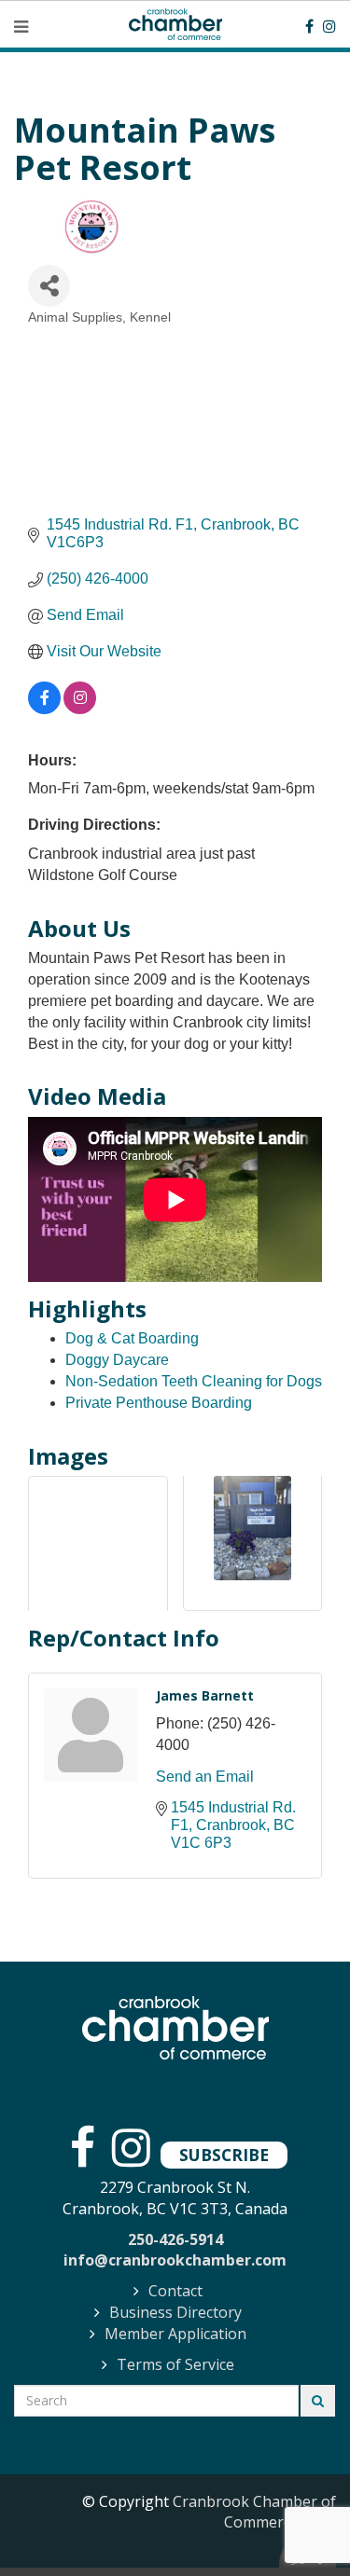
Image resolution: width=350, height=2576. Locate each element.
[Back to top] (298, 2524)
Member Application (175, 2334)
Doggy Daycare (117, 1360)
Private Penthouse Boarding (159, 1403)
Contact (175, 2291)
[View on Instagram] (80, 709)
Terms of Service (175, 2364)
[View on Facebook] (44, 709)
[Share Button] (49, 286)
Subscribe (224, 2155)
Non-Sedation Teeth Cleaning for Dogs (194, 1381)
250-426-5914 (175, 2239)
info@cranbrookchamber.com (175, 2260)
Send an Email (205, 1777)
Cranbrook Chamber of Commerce (254, 2512)
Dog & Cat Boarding (132, 1338)
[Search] (318, 2401)
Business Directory (175, 2312)
